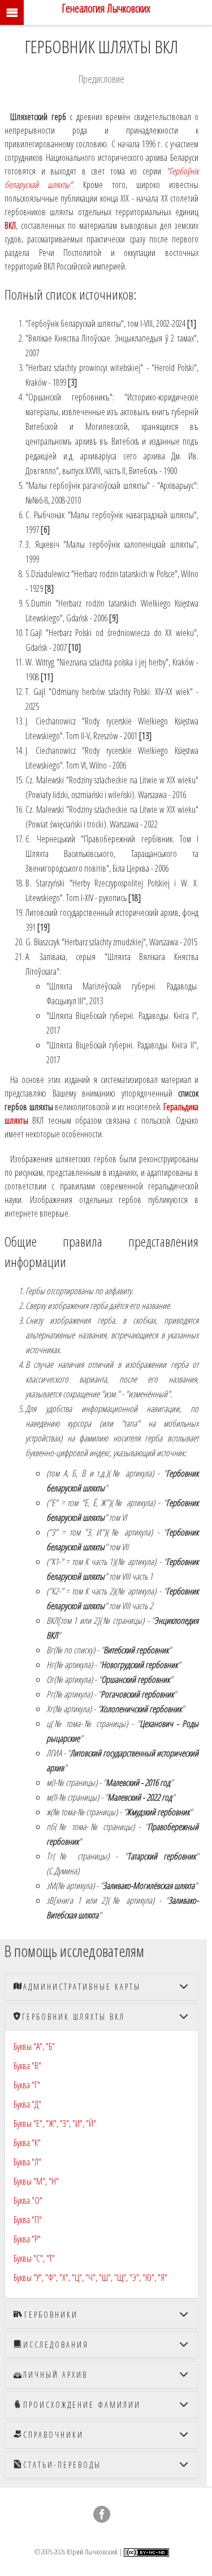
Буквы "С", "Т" (34, 2258)
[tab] (101, 1987)
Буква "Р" (27, 2239)
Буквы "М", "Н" (36, 2181)
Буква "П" (28, 2220)
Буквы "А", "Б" (34, 2046)
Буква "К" (27, 2143)
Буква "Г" (27, 2085)
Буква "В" (27, 2066)
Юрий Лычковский (92, 2551)
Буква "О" (28, 2200)
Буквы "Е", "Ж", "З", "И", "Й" (55, 2123)
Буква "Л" (27, 2162)
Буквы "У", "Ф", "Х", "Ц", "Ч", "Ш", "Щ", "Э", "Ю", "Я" (90, 2278)
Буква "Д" (27, 2104)
